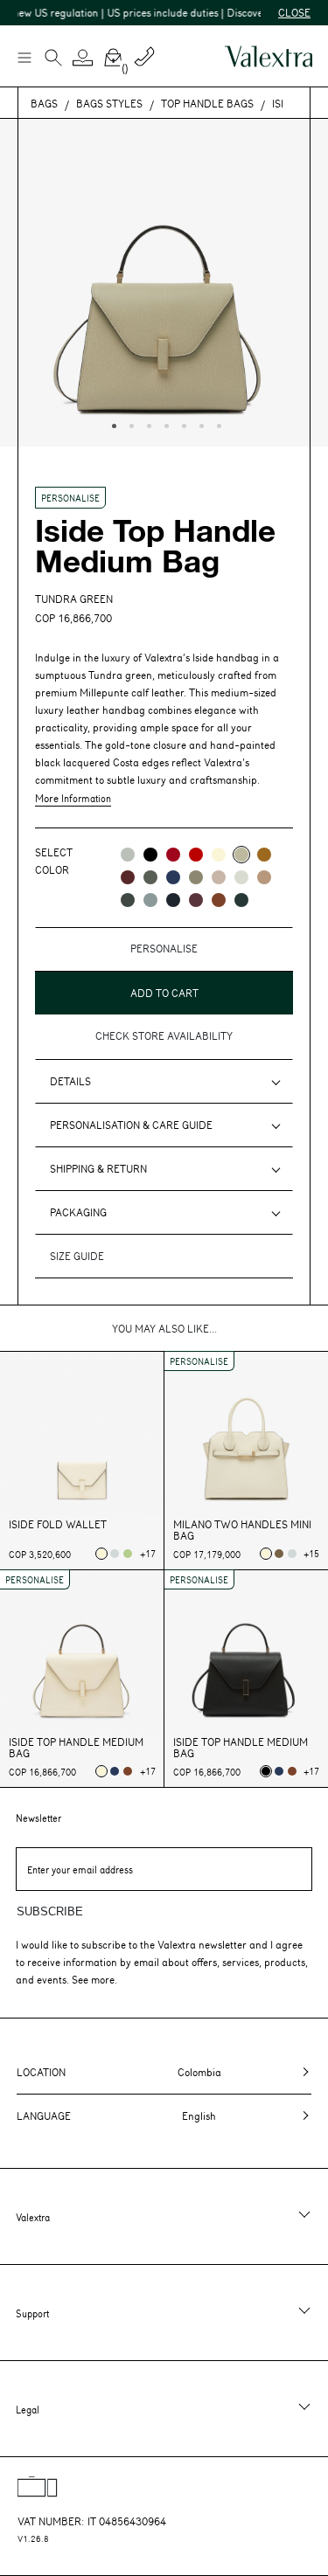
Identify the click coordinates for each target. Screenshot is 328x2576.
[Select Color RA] (196, 900)
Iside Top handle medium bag (76, 1748)
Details (70, 1081)
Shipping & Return (98, 1168)
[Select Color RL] (196, 855)
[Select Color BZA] (173, 877)
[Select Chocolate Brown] (128, 1771)
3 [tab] (147, 424)
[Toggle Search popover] (53, 59)
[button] (83, 58)
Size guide (77, 1256)
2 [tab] (129, 424)
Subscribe (50, 1911)
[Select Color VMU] (150, 877)
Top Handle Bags (207, 103)
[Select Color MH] (264, 855)
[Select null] (115, 1554)
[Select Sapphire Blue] (115, 1771)
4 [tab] (164, 424)
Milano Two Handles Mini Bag (242, 1530)
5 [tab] (182, 424)
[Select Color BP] (150, 900)
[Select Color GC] (128, 855)
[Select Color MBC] (264, 877)
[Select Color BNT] (173, 900)
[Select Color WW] (219, 855)
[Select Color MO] (196, 877)
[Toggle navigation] (24, 57)
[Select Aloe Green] (128, 1554)
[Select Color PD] (219, 877)
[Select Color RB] (128, 877)
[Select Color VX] (241, 900)
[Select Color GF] (128, 900)
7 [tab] (217, 424)
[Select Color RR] (173, 855)
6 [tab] (199, 424)
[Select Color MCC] (219, 900)
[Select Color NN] (150, 855)
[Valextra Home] (269, 56)
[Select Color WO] (241, 877)
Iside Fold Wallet (58, 1524)
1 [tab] (112, 424)
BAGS (44, 103)
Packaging (78, 1212)
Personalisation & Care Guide (131, 1125)
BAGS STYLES (109, 103)
